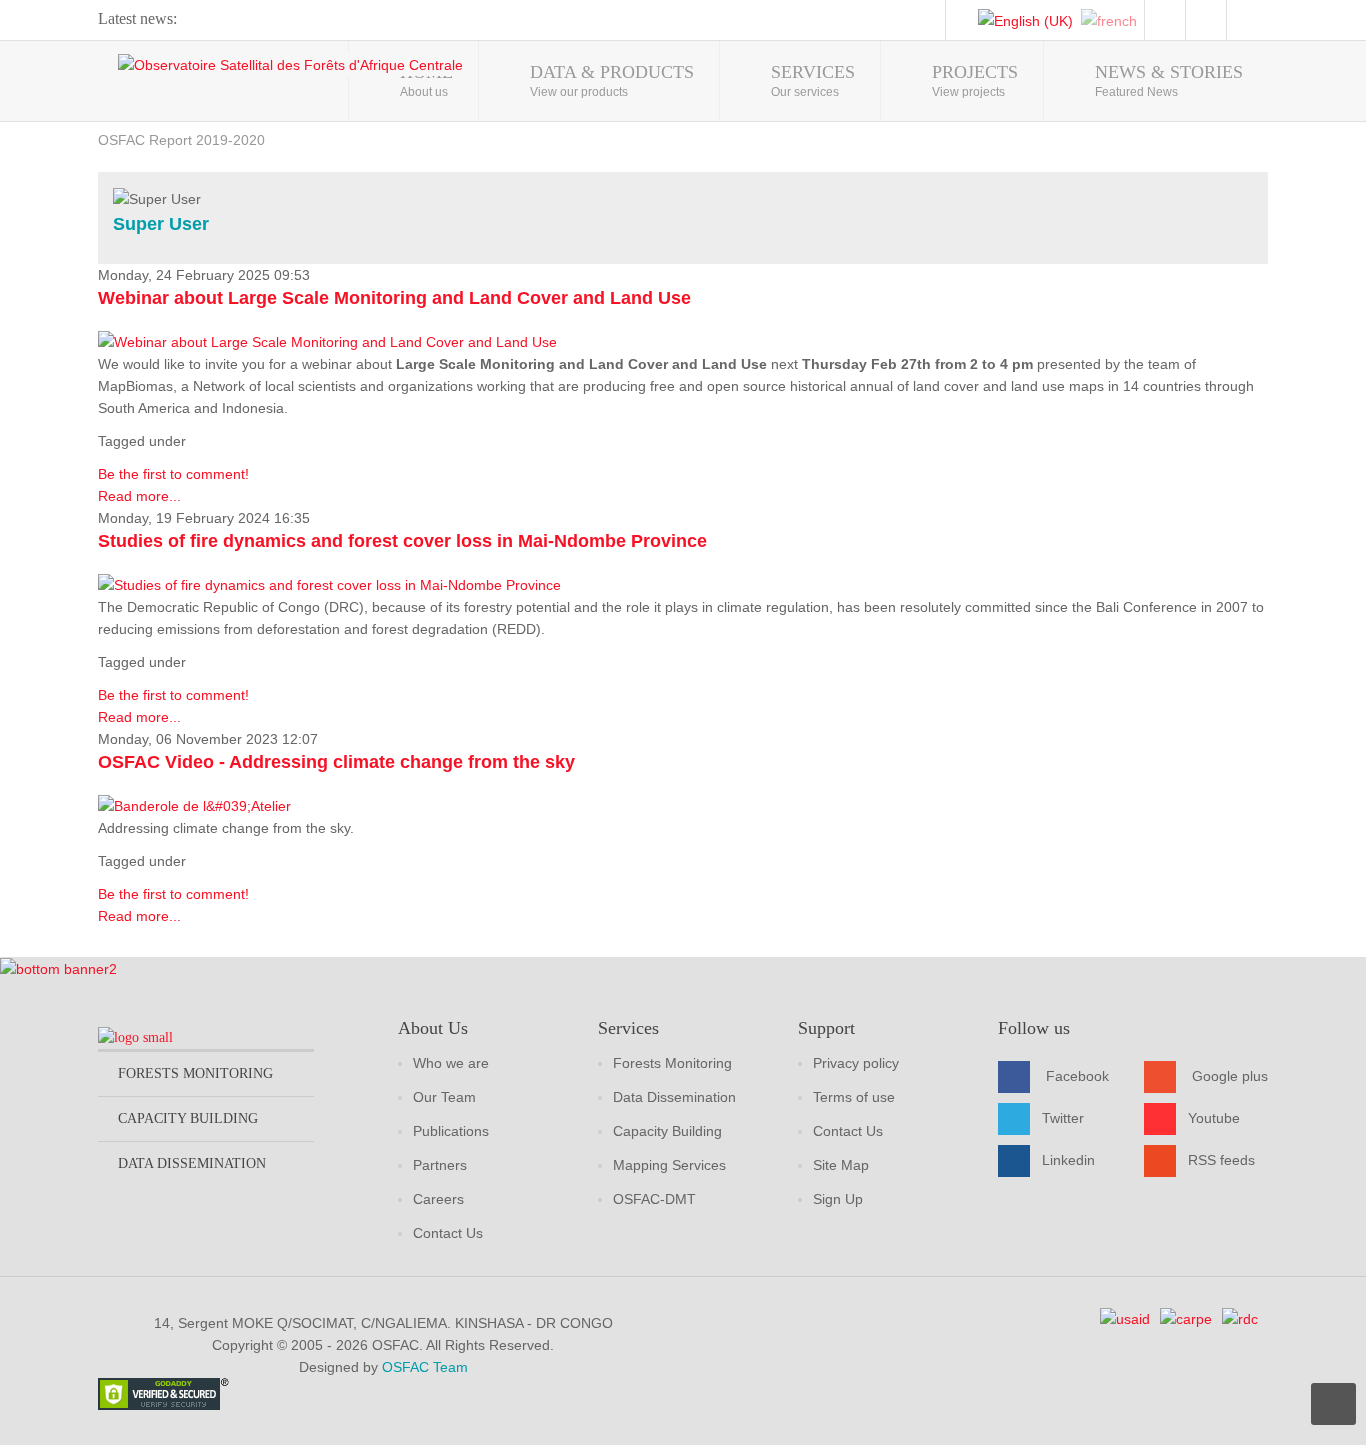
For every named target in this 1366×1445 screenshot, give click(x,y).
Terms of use (854, 1097)
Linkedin (1068, 1160)
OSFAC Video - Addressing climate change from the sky (336, 762)
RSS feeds (1221, 1160)
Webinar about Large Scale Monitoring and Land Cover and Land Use (394, 298)
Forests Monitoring (672, 1063)
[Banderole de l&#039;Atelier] (194, 805)
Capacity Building (667, 1131)
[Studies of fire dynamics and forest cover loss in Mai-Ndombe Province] (329, 584)
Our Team (444, 1097)
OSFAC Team (425, 1367)
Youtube (1214, 1118)
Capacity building (188, 1118)
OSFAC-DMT (654, 1199)
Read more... (139, 496)
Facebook (1077, 1076)
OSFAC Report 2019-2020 (181, 140)
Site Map (841, 1165)
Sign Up (838, 1199)
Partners (440, 1165)
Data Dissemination (674, 1097)
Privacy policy (856, 1063)
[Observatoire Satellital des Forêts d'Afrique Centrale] (290, 64)
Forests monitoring (195, 1073)
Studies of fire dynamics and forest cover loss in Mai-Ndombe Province (402, 541)
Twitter (1063, 1118)
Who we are (451, 1063)
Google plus (1230, 1076)
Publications (451, 1131)
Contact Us (448, 1233)
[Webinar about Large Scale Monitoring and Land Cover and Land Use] (327, 341)
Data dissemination (192, 1163)
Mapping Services (669, 1165)
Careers (438, 1199)
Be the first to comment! (173, 474)
